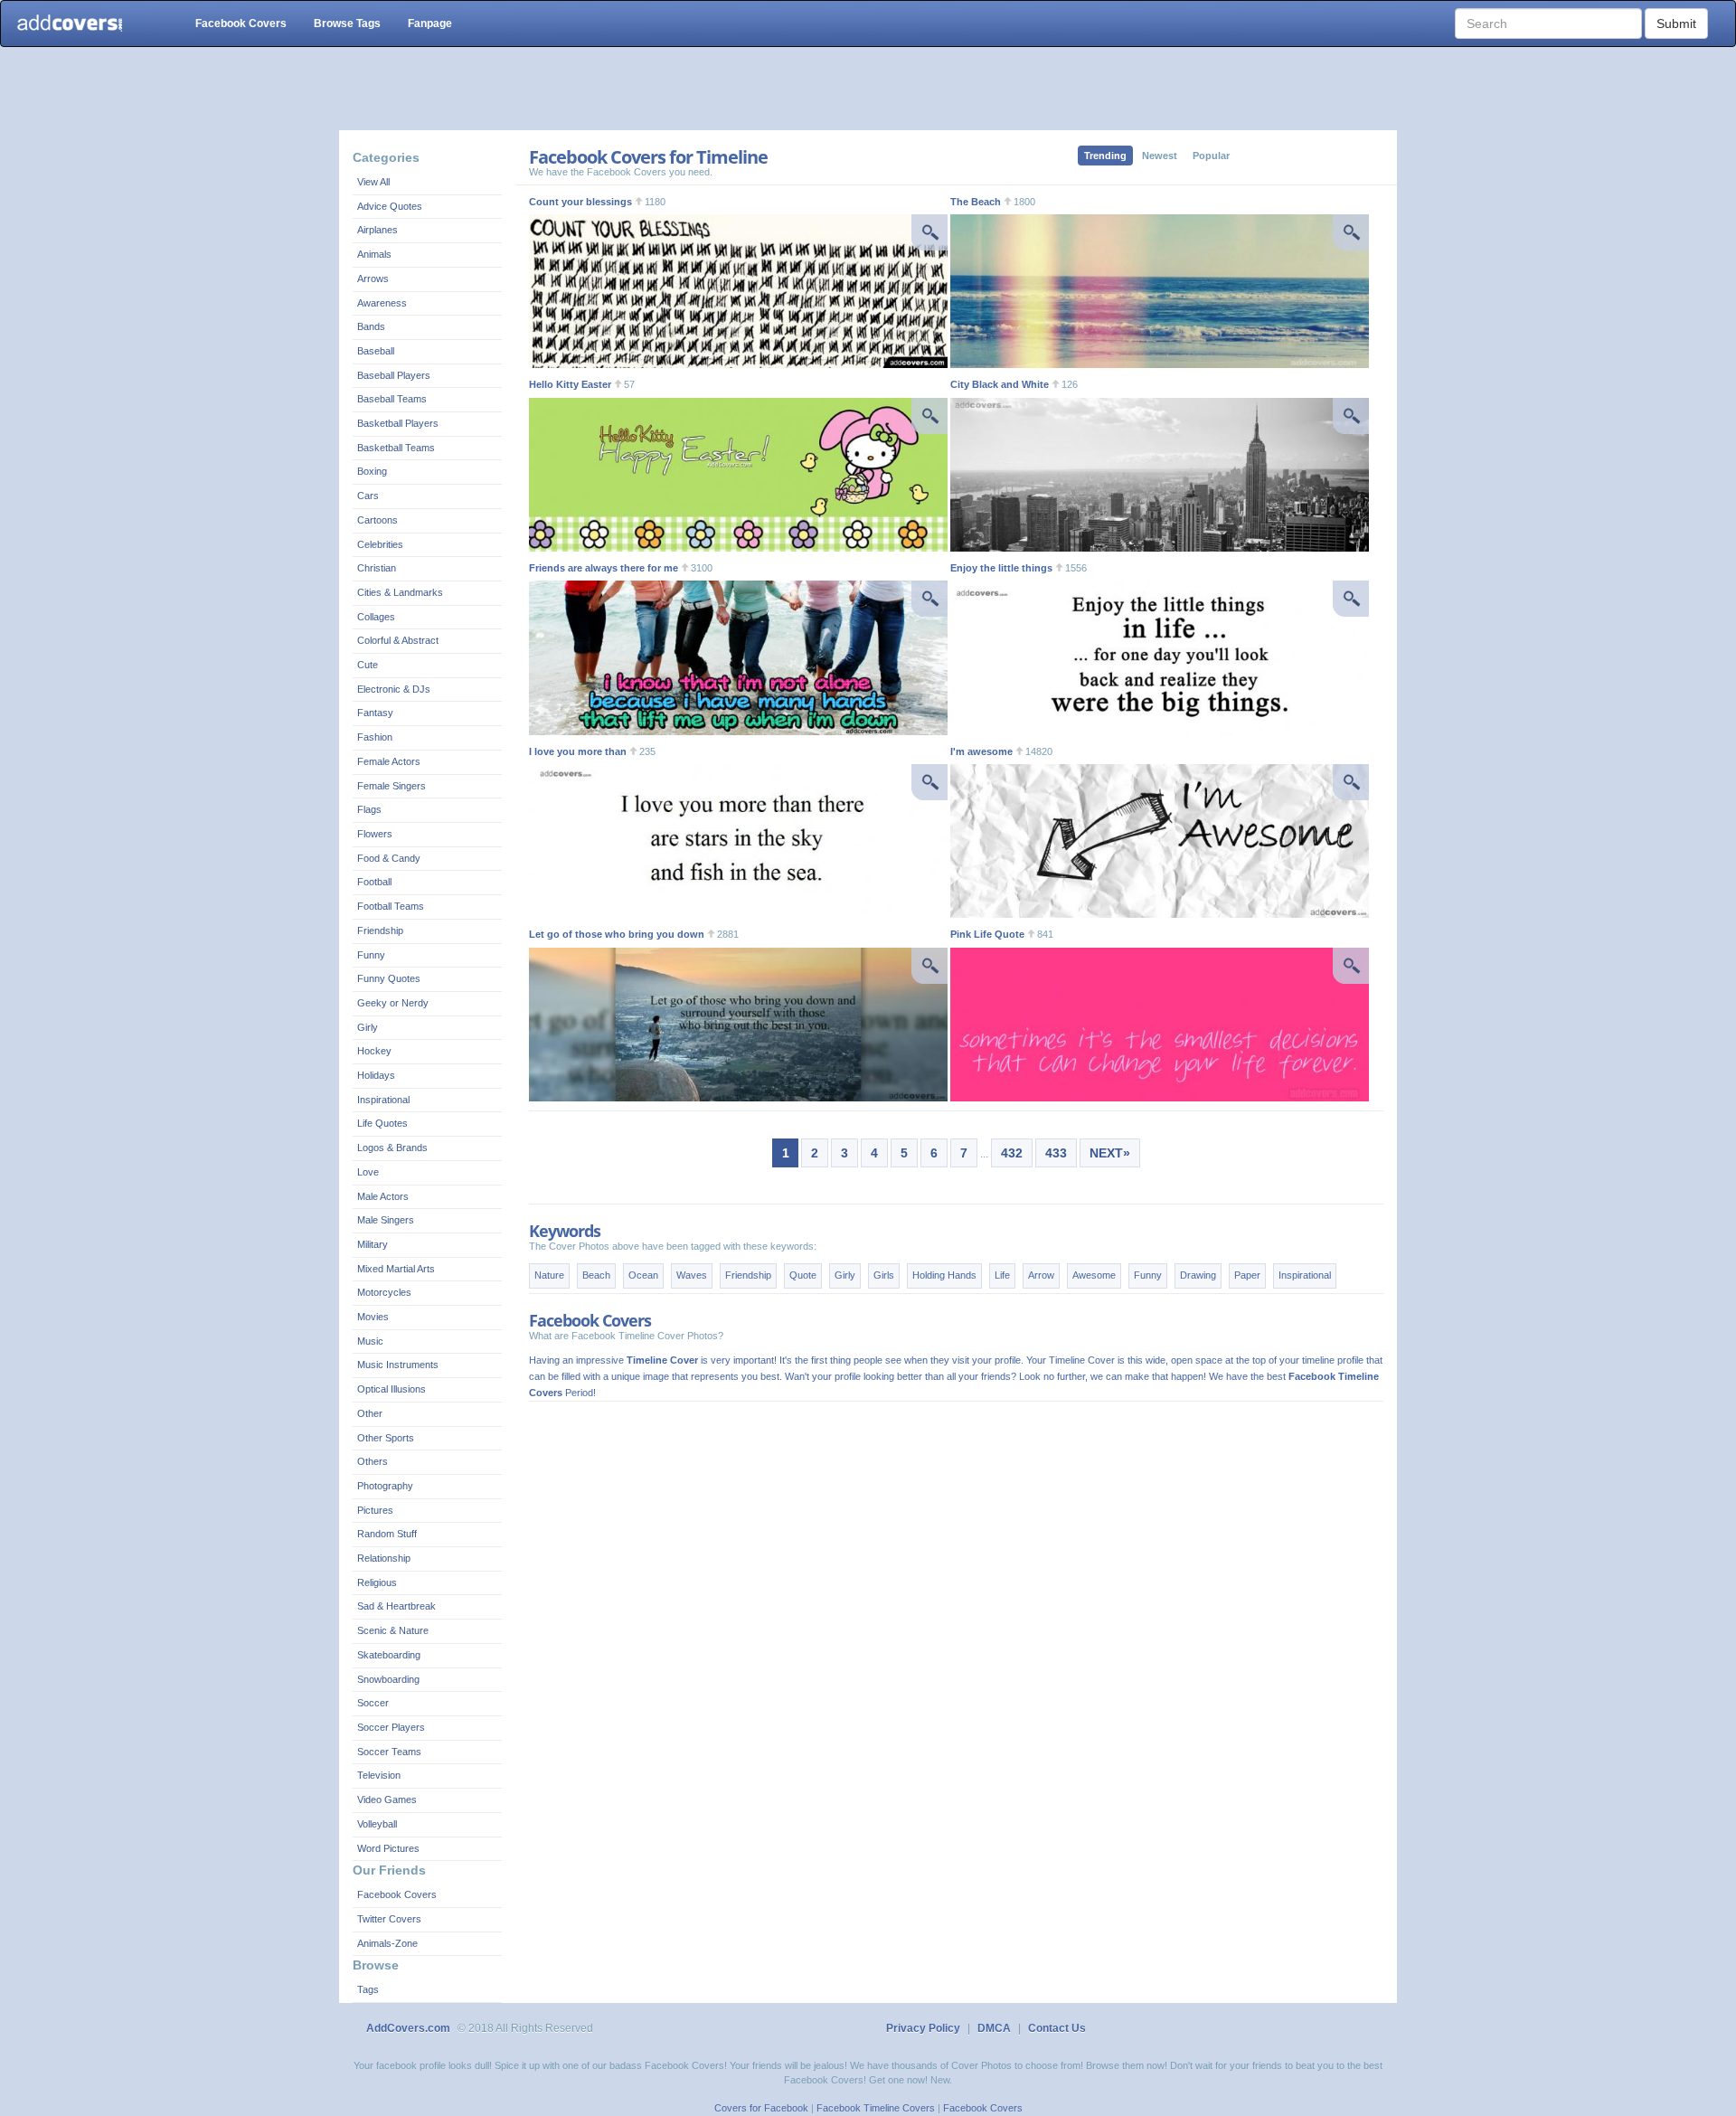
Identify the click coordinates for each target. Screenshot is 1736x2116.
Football (374, 882)
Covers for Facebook (761, 2108)
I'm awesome (981, 751)
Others (373, 1461)
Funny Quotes (389, 978)
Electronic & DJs (394, 689)
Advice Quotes (390, 206)
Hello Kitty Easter (570, 384)
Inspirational (383, 1100)
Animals (374, 254)
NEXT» (1110, 1153)
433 (1056, 1153)
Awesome (1094, 1275)
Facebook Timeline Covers (876, 2108)
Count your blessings (580, 202)
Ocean (643, 1275)
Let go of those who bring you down (617, 934)
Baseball (376, 351)
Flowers (375, 834)
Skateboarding (389, 1655)
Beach (596, 1275)
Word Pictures (388, 1848)
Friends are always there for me (604, 568)
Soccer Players (391, 1727)
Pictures (375, 1510)
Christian (377, 568)
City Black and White (1000, 384)
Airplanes (377, 230)
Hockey (374, 1051)
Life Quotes (382, 1123)
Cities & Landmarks (400, 592)
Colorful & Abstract (398, 640)
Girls (884, 1275)
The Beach (976, 202)
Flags (369, 809)
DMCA (994, 2028)
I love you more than (578, 751)
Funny (371, 955)
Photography (385, 1486)
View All (373, 182)
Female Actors (389, 761)
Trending (1105, 156)
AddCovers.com (408, 2028)
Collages (376, 617)
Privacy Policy (923, 2028)
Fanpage (430, 24)
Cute (368, 665)
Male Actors (383, 1196)
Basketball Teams (396, 448)
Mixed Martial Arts (396, 1269)
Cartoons (377, 520)
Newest (1160, 156)
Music (370, 1341)
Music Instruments (398, 1365)
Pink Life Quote (987, 934)
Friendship (380, 930)
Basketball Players (398, 423)
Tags (368, 1989)
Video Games (387, 1800)
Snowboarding (388, 1679)
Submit (1676, 24)
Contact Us (1057, 2028)
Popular (1211, 156)
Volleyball (377, 1824)
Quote (803, 1275)
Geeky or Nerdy (393, 1003)
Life (1002, 1275)
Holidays (376, 1075)
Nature (549, 1275)
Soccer (373, 1703)
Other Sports (386, 1438)
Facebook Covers (241, 24)
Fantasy (375, 713)
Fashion (375, 737)
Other (370, 1413)
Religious (377, 1582)
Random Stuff (387, 1534)
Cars (368, 496)
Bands (371, 326)
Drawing (1198, 1275)
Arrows (373, 279)
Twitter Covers (389, 1919)
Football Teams (391, 906)
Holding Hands (944, 1275)
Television (379, 1775)
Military (373, 1244)
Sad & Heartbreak (396, 1606)
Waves (692, 1275)
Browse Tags (347, 24)
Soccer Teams (389, 1752)
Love (368, 1172)
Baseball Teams (392, 399)
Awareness (382, 303)
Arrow (1041, 1275)
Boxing (372, 471)
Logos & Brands (392, 1148)
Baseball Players (394, 375)
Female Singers (392, 786)
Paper (1247, 1275)
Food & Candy (389, 858)
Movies (373, 1317)
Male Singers (386, 1220)
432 (1012, 1153)
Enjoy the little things (1001, 568)
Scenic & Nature (393, 1630)
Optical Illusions (392, 1389)
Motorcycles (384, 1292)
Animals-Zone (387, 1943)
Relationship (384, 1558)
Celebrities (380, 544)
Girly (368, 1027)
